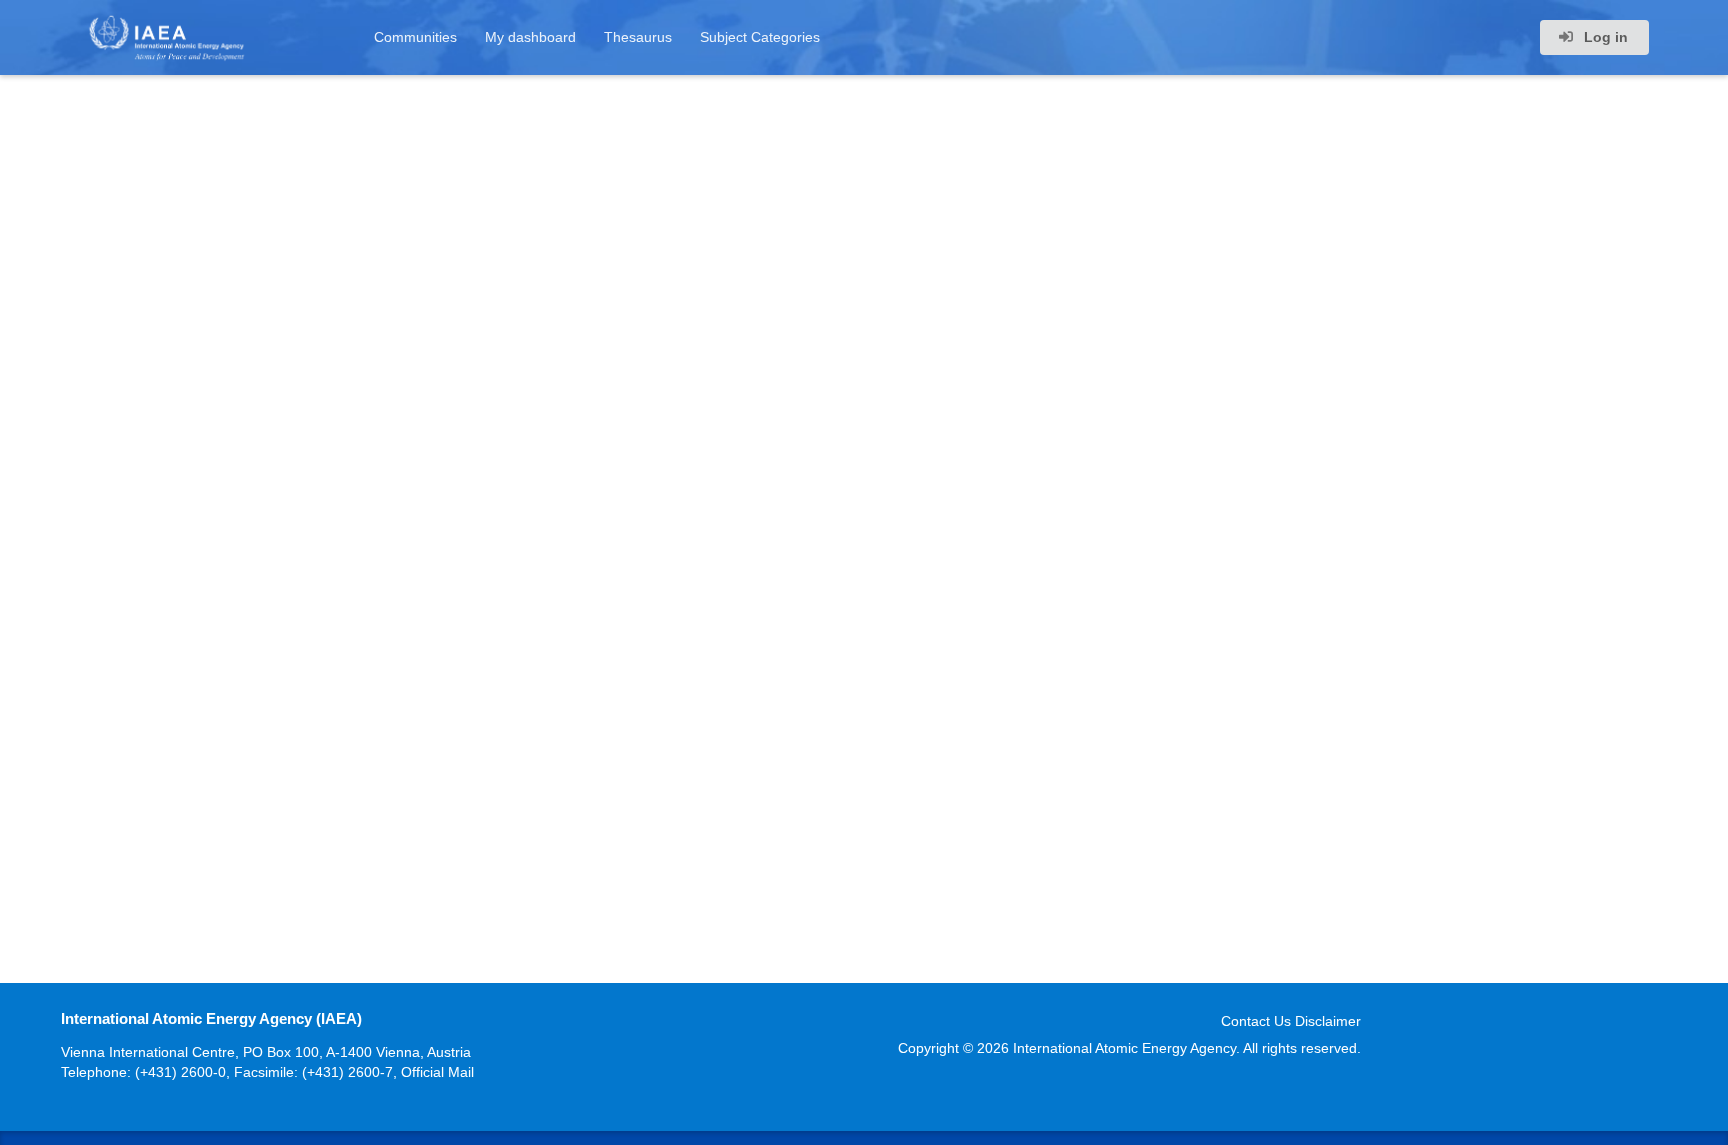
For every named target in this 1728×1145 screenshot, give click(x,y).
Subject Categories (760, 37)
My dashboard (530, 37)
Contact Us (1256, 1021)
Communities (415, 37)
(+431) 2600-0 (180, 1072)
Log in (1604, 37)
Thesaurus (638, 37)
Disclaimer (1328, 1021)
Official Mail (437, 1072)
